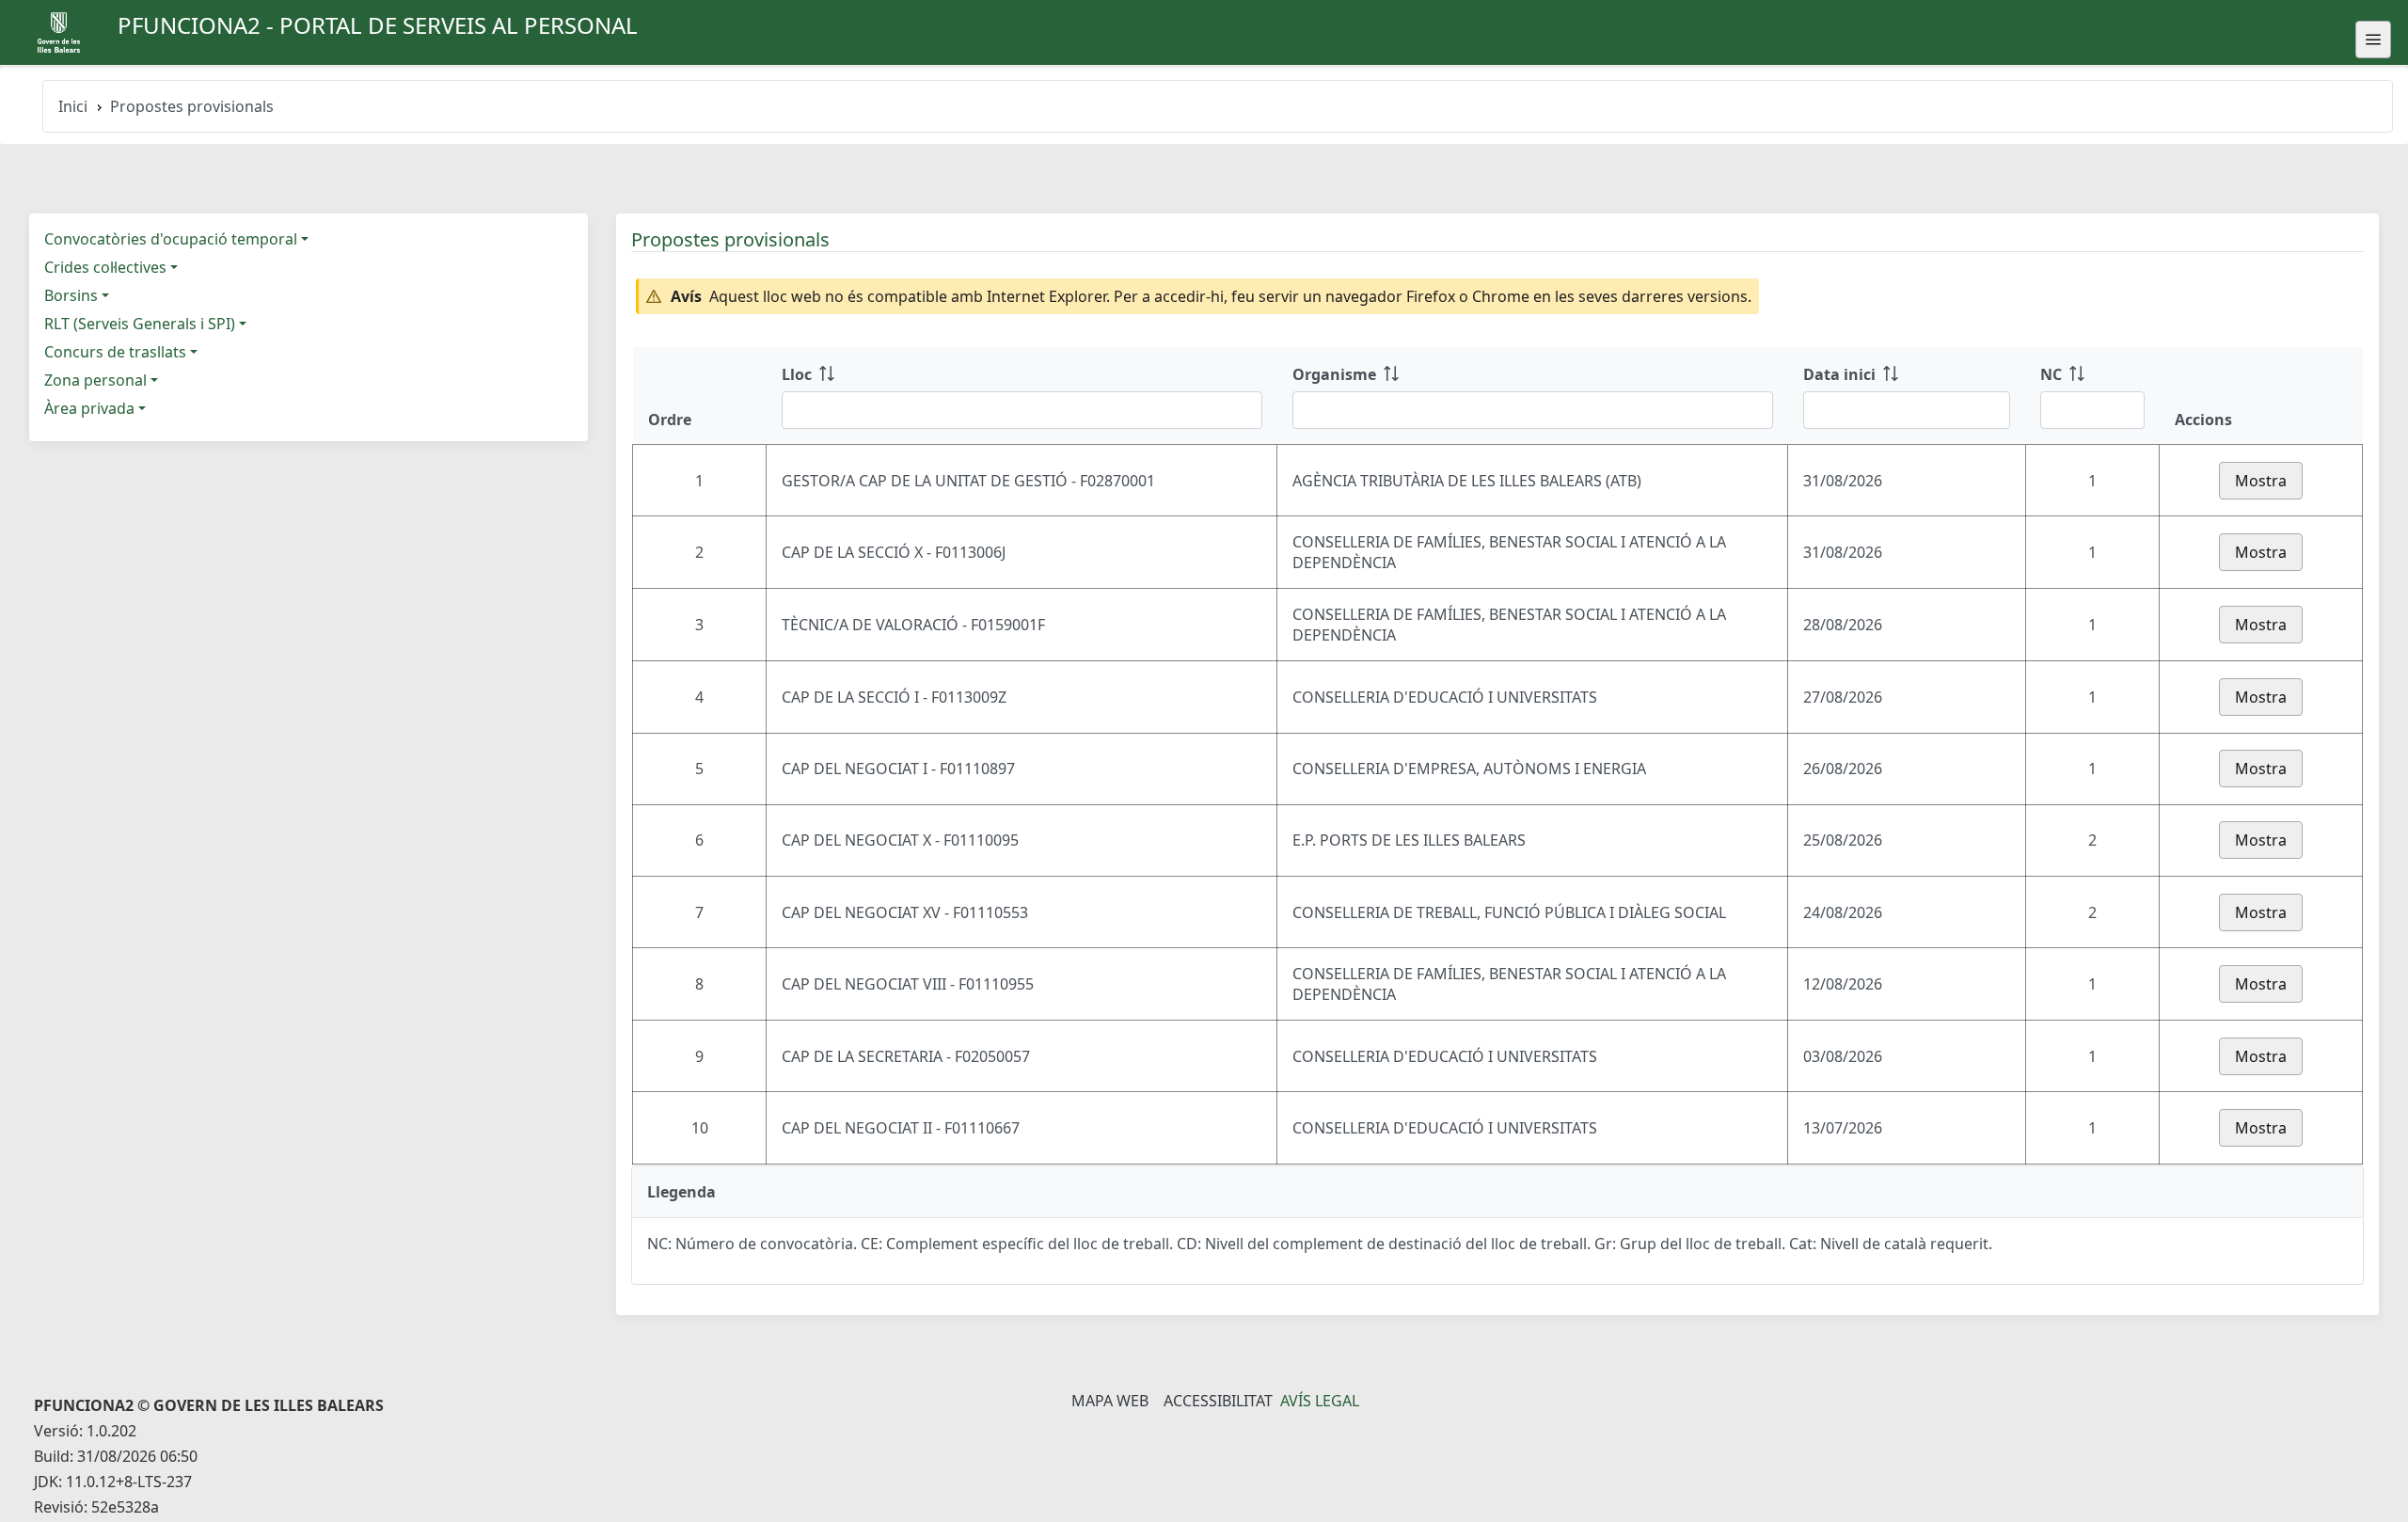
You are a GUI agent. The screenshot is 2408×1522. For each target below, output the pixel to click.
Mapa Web (1110, 1401)
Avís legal (1320, 1401)
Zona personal (95, 380)
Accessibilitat (1218, 1401)
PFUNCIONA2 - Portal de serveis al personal (378, 25)
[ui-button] (2373, 40)
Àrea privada (89, 408)
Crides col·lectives (105, 267)
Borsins (71, 295)
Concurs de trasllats (115, 352)
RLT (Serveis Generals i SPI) (140, 324)
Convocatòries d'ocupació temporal (171, 239)
